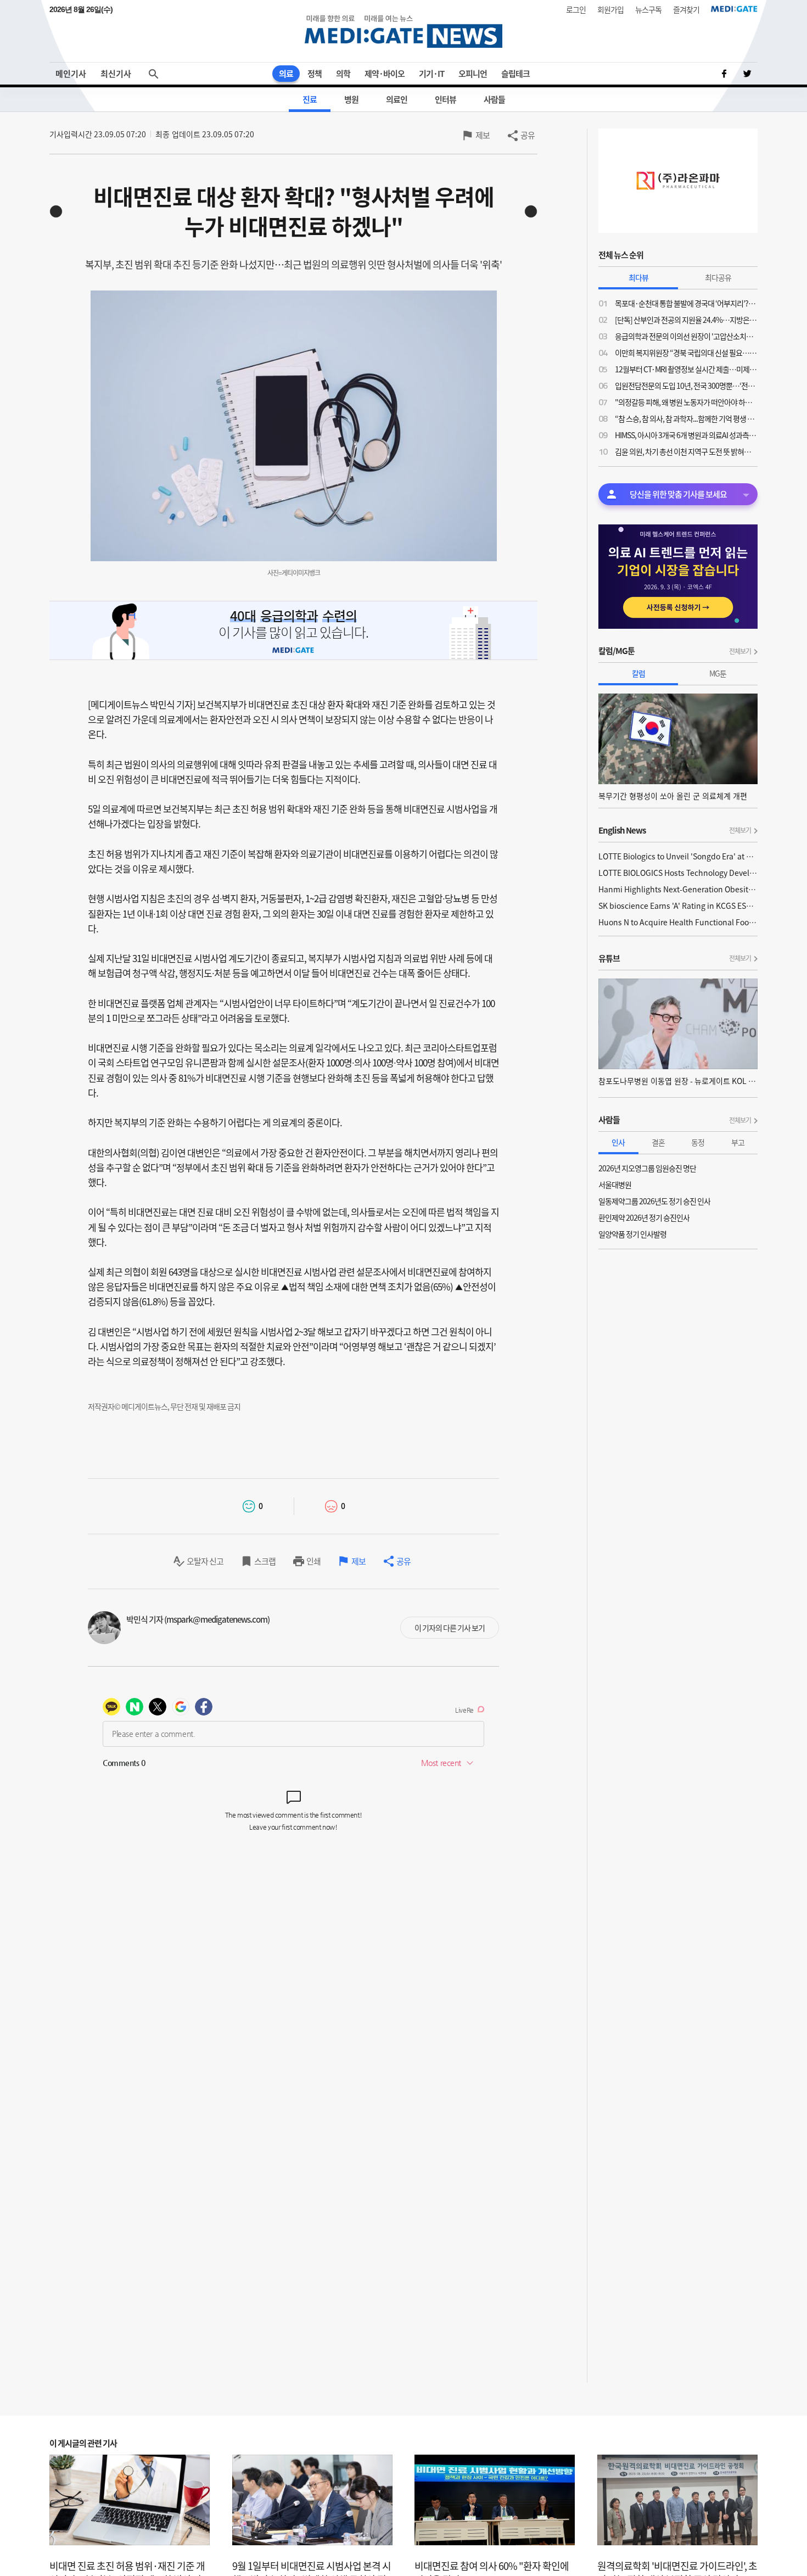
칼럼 (638, 673)
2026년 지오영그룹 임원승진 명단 (647, 1168)
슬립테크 (515, 74)
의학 (343, 74)
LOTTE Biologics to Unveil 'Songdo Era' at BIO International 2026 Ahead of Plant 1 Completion (678, 856)
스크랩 (265, 1561)
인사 (618, 1142)
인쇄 (313, 1561)
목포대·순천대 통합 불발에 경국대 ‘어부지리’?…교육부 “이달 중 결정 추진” (686, 303)
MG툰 (718, 673)
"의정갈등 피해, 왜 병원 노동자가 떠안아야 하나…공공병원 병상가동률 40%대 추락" (686, 402)
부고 (738, 1142)
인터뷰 (445, 99)
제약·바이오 (385, 74)
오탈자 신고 (205, 1561)
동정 (698, 1142)
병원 (351, 99)
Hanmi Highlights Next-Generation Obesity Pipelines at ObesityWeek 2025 (678, 889)
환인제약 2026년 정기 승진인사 (644, 1217)
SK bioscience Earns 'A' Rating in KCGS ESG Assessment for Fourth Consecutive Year (678, 906)
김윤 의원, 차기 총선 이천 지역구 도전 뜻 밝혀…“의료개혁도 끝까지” (686, 451)
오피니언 (473, 74)
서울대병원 (615, 1184)
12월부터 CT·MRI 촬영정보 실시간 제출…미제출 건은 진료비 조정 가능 (686, 369)
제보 (483, 135)
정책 (315, 74)
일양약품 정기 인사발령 (632, 1234)
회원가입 (610, 9)
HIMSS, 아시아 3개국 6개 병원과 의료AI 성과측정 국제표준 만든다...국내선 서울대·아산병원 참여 (686, 435)
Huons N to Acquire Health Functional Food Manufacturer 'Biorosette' (678, 922)
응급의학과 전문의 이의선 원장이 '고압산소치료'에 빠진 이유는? (686, 336)
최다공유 (718, 277)
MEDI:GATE (734, 9)
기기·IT (431, 74)
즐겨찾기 (686, 9)
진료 (310, 99)
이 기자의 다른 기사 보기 (450, 1628)
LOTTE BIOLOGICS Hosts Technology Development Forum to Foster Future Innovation (678, 873)
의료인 (397, 99)
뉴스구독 (648, 9)
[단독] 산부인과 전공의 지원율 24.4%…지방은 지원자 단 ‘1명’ (686, 320)
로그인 (576, 9)
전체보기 (740, 651)
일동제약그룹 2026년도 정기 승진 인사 (654, 1201)
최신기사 (116, 74)
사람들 (494, 99)
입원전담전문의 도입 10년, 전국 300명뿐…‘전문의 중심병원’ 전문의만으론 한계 (686, 385)
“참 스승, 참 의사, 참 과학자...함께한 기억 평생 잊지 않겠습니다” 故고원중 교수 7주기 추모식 (686, 418)
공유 (528, 135)
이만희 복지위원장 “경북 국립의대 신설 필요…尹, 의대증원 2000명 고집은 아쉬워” (686, 353)
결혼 (658, 1142)
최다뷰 (638, 277)
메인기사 (71, 74)
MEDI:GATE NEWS (403, 31)
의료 (286, 74)
